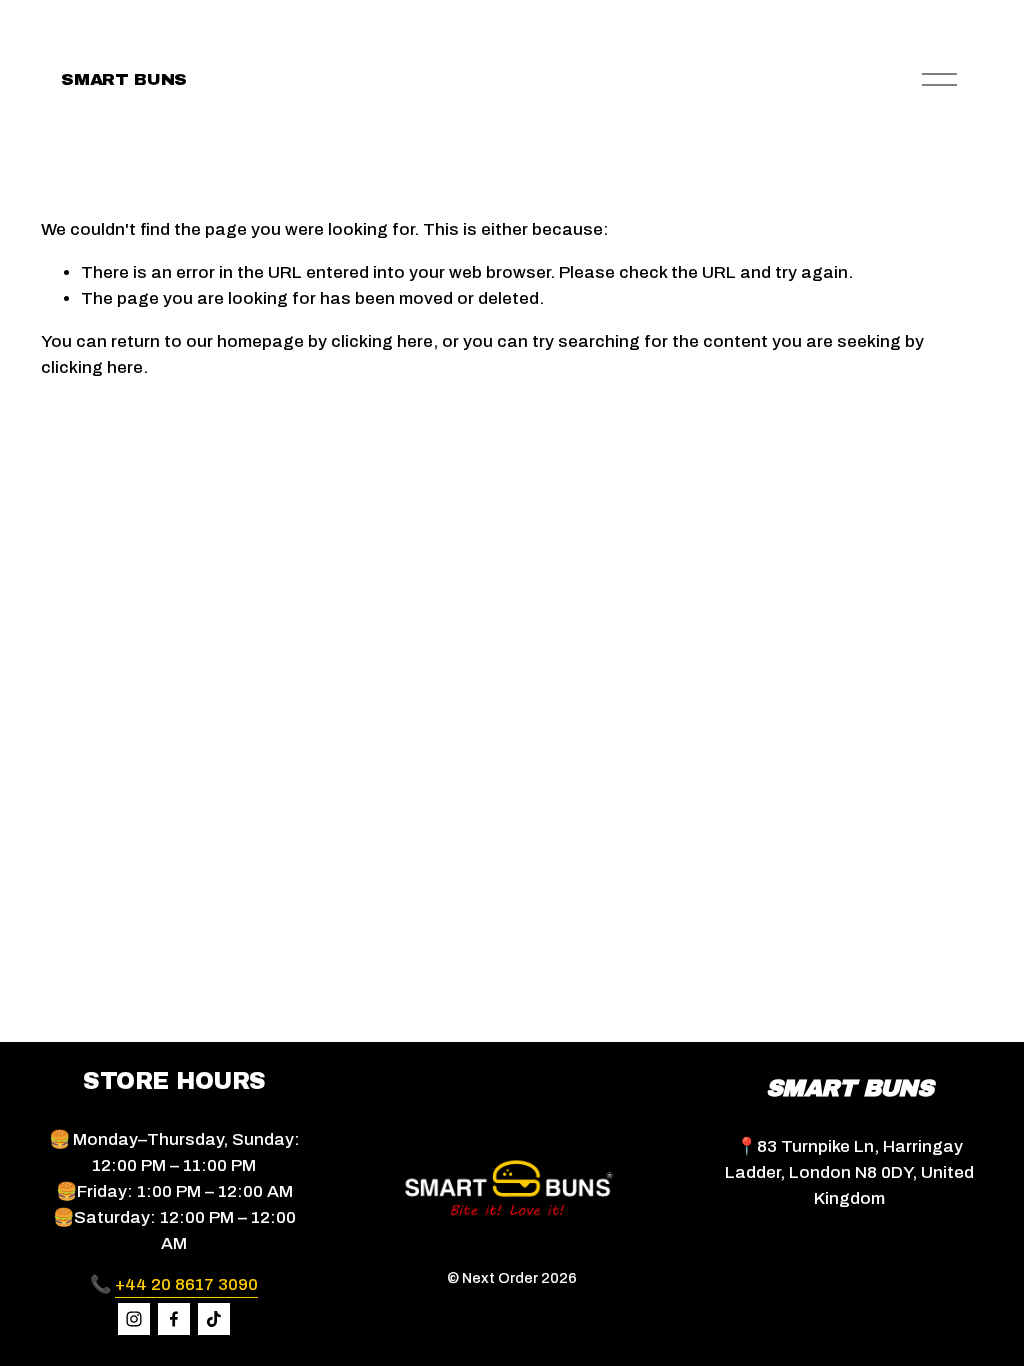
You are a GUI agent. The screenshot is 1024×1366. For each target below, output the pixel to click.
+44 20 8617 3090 (186, 1284)
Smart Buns (124, 79)
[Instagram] (134, 1319)
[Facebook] (174, 1319)
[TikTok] (214, 1319)
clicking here (382, 341)
